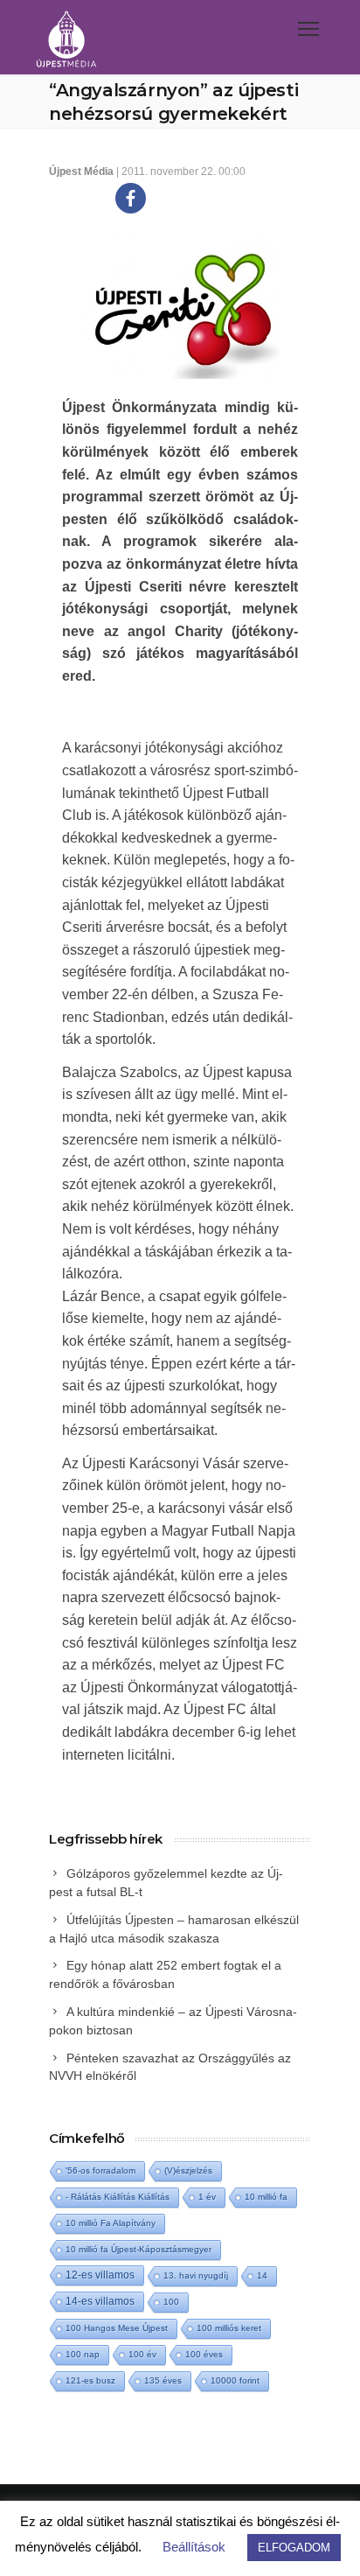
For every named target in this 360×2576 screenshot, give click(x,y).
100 (171, 2302)
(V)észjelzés (188, 2170)
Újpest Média (81, 171)
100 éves (204, 2354)
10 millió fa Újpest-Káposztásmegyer (138, 2249)
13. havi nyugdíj (196, 2275)
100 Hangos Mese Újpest (117, 2328)
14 (262, 2275)
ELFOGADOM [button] (294, 2548)
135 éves (163, 2380)
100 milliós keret (229, 2328)
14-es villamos (100, 2301)
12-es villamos (100, 2275)
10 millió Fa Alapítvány (111, 2223)
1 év (207, 2197)
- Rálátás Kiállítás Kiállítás (118, 2197)
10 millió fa (266, 2197)
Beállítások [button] (194, 2547)
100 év (142, 2354)
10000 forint (235, 2380)
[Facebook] (131, 198)
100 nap (83, 2354)
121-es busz (90, 2380)
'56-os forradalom (100, 2170)
